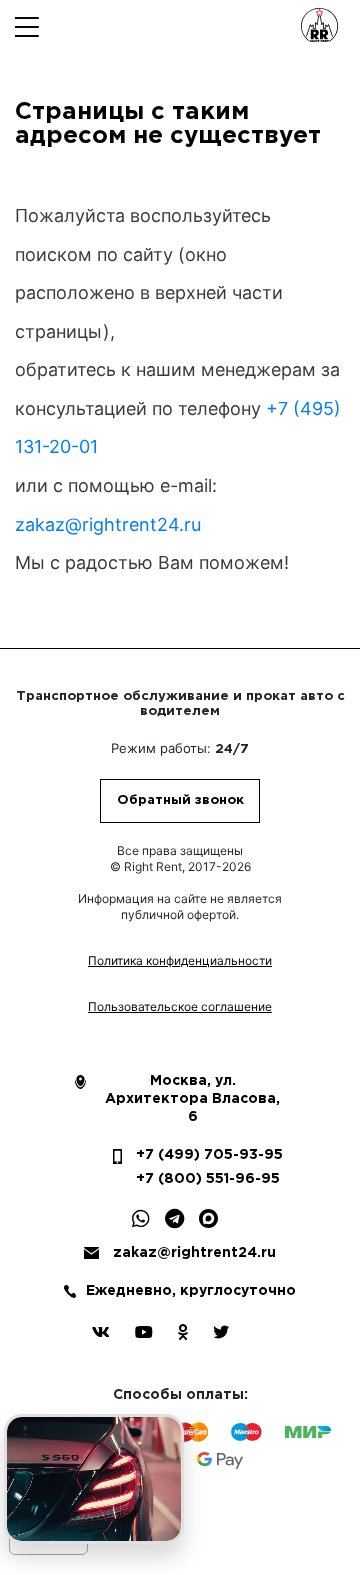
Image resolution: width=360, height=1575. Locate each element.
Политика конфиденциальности (180, 960)
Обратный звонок (180, 800)
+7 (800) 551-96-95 (191, 1179)
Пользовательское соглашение (180, 1006)
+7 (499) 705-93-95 (191, 1155)
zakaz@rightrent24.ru (108, 524)
